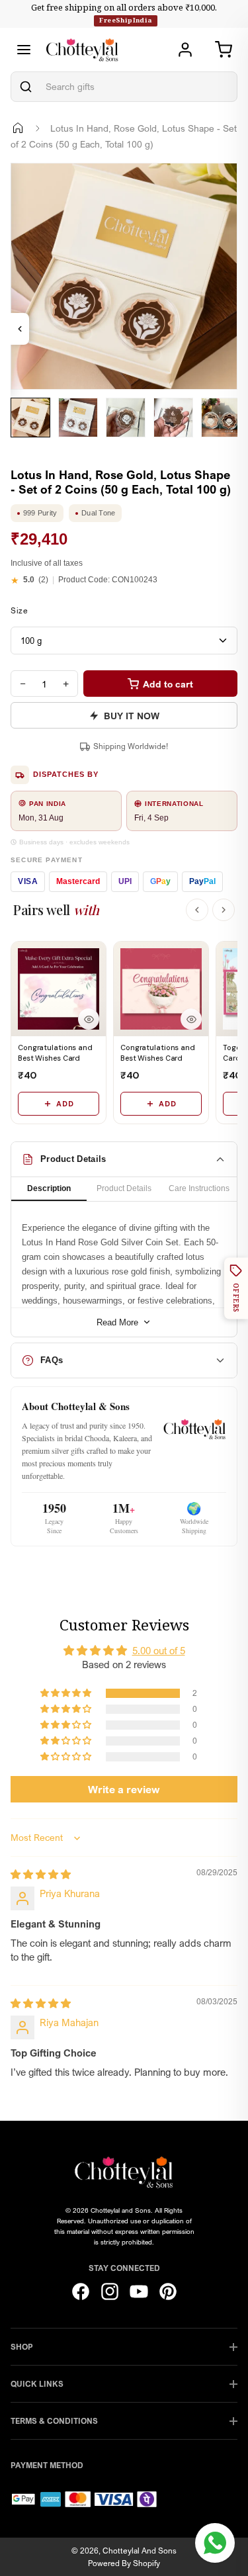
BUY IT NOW (132, 716)
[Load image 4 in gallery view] (173, 418)
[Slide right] (27, 447)
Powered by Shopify (124, 2563)
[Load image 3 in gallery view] (126, 418)
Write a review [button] (124, 1789)
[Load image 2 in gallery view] (78, 418)
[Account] (185, 50)
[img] (41, 1874)
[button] (67, 1693)
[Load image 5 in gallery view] (221, 418)
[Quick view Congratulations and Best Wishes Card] (89, 1019)
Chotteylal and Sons (140, 2551)
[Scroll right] (224, 910)
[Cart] (224, 50)
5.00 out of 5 (159, 1650)
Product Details (124, 1188)
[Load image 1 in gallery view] (30, 418)
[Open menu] (24, 50)
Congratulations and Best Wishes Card (55, 1052)
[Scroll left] (197, 910)
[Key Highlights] (20, 329)
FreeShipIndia (125, 20)
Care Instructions (199, 1188)
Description (49, 1188)
